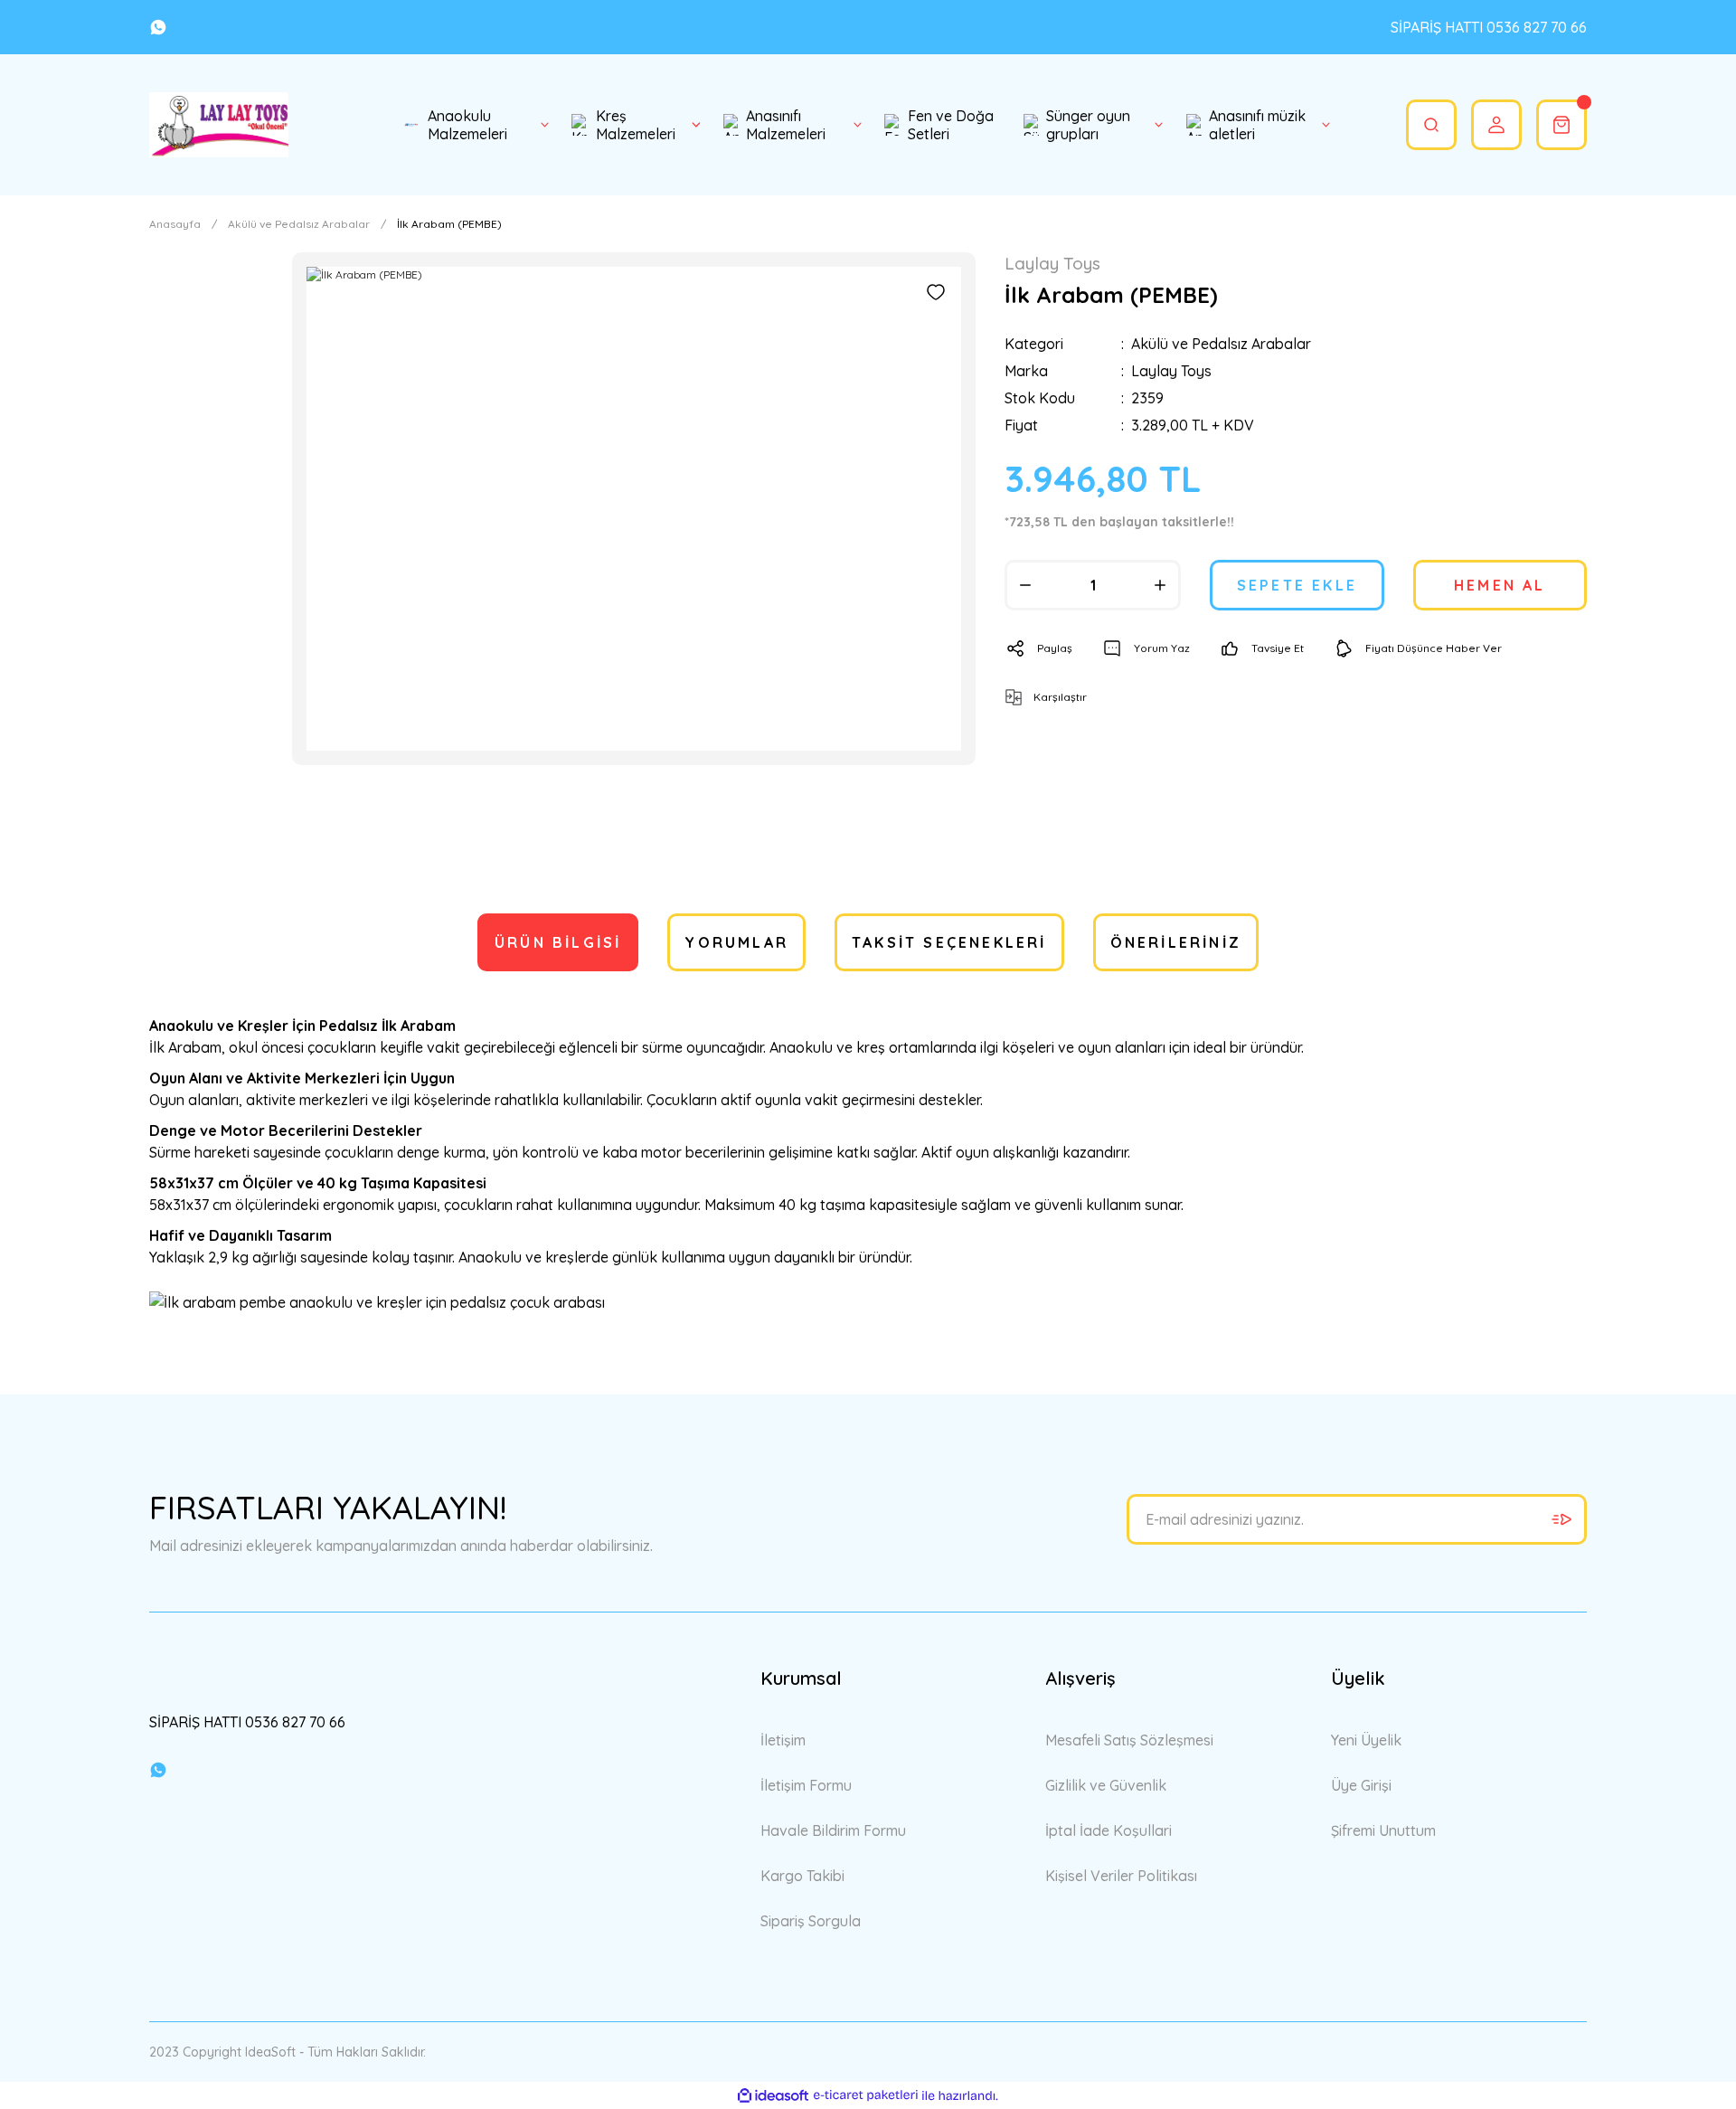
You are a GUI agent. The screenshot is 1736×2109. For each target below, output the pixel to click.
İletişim (783, 1740)
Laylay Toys (1171, 371)
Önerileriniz (1176, 942)
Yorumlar (736, 942)
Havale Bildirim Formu (833, 1830)
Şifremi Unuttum (1383, 1830)
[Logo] (219, 125)
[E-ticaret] (866, 2095)
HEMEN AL (1500, 585)
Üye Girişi (1361, 1785)
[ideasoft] (773, 2096)
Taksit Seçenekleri (949, 942)
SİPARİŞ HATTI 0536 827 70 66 (1489, 27)
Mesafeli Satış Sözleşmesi (1129, 1740)
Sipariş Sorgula (811, 1921)
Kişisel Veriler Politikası (1121, 1876)
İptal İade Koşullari (1109, 1830)
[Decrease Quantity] (1025, 585)
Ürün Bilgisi (558, 942)
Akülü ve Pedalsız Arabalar (1221, 344)
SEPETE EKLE (1297, 585)
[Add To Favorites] (936, 292)
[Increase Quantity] (1160, 585)
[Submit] (1561, 1519)
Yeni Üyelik (1366, 1740)
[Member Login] (1496, 125)
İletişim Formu (806, 1785)
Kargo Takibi (802, 1876)
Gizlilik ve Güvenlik (1106, 1785)
